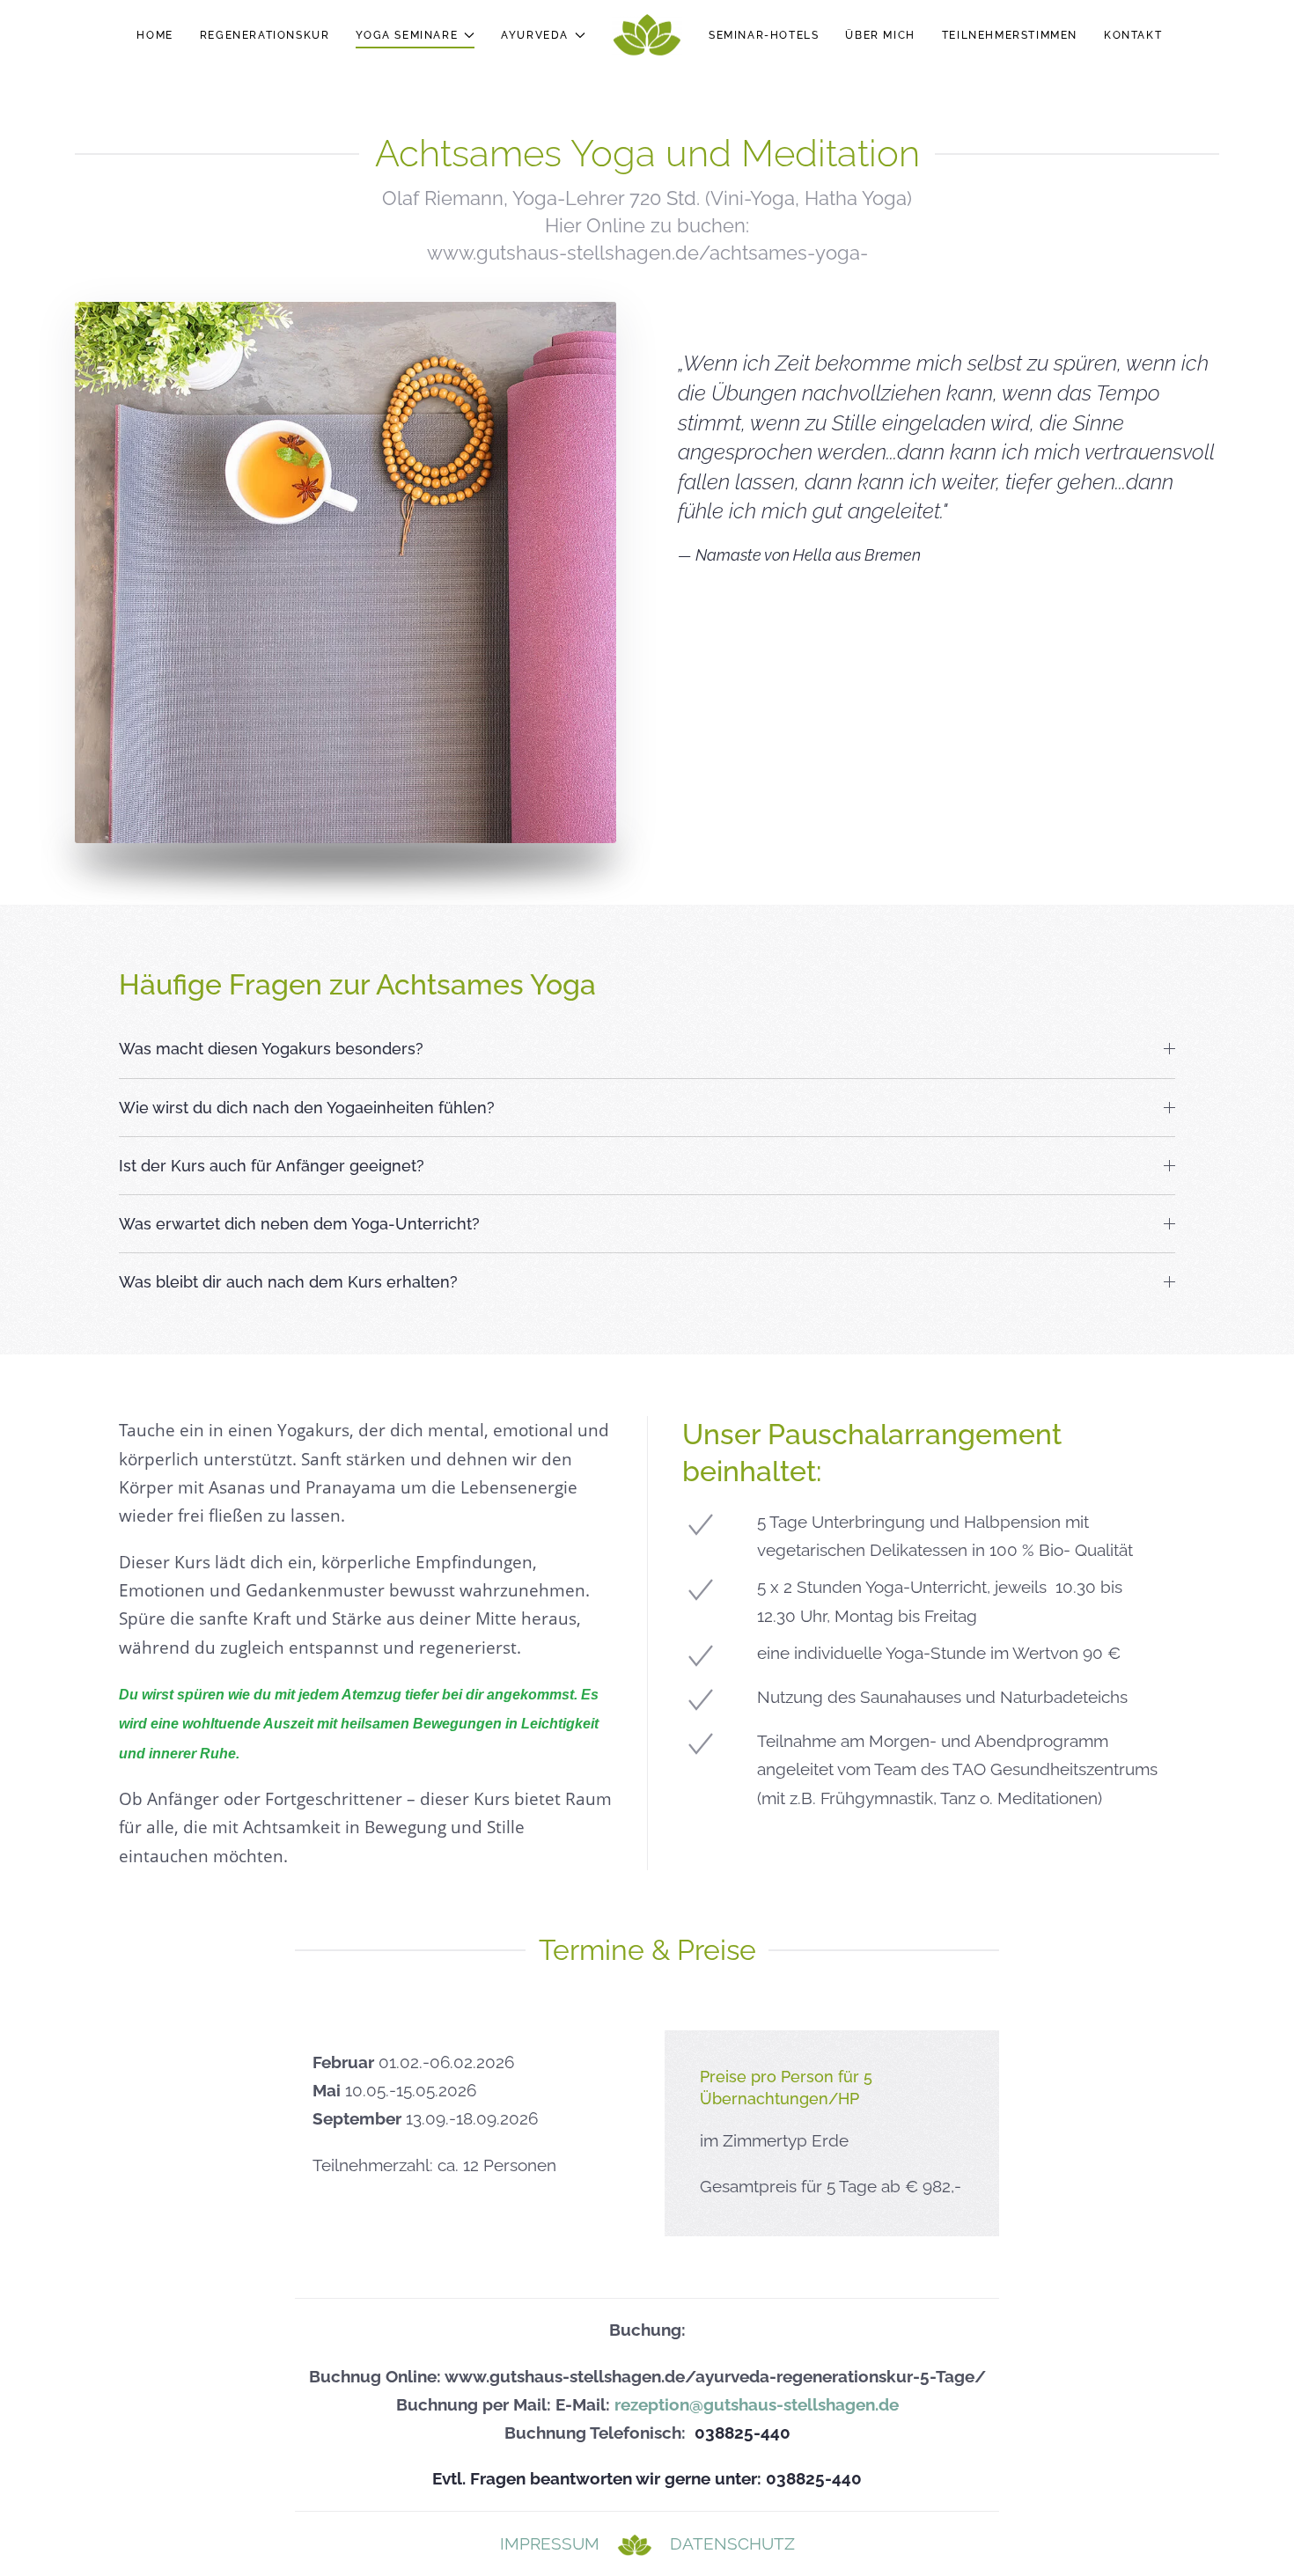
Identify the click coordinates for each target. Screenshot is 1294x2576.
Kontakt (1133, 35)
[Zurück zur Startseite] (647, 35)
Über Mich (880, 35)
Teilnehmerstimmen (1010, 35)
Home (154, 35)
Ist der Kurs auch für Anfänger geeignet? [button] (272, 1166)
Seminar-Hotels (764, 35)
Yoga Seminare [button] (407, 35)
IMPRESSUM (550, 2543)
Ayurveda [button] (535, 35)
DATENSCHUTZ (732, 2543)
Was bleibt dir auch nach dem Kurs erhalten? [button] (288, 1282)
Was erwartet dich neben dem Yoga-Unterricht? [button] (299, 1224)
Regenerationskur (265, 35)
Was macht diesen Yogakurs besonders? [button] (271, 1049)
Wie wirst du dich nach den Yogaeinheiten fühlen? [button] (307, 1108)
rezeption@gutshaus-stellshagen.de (757, 2405)
